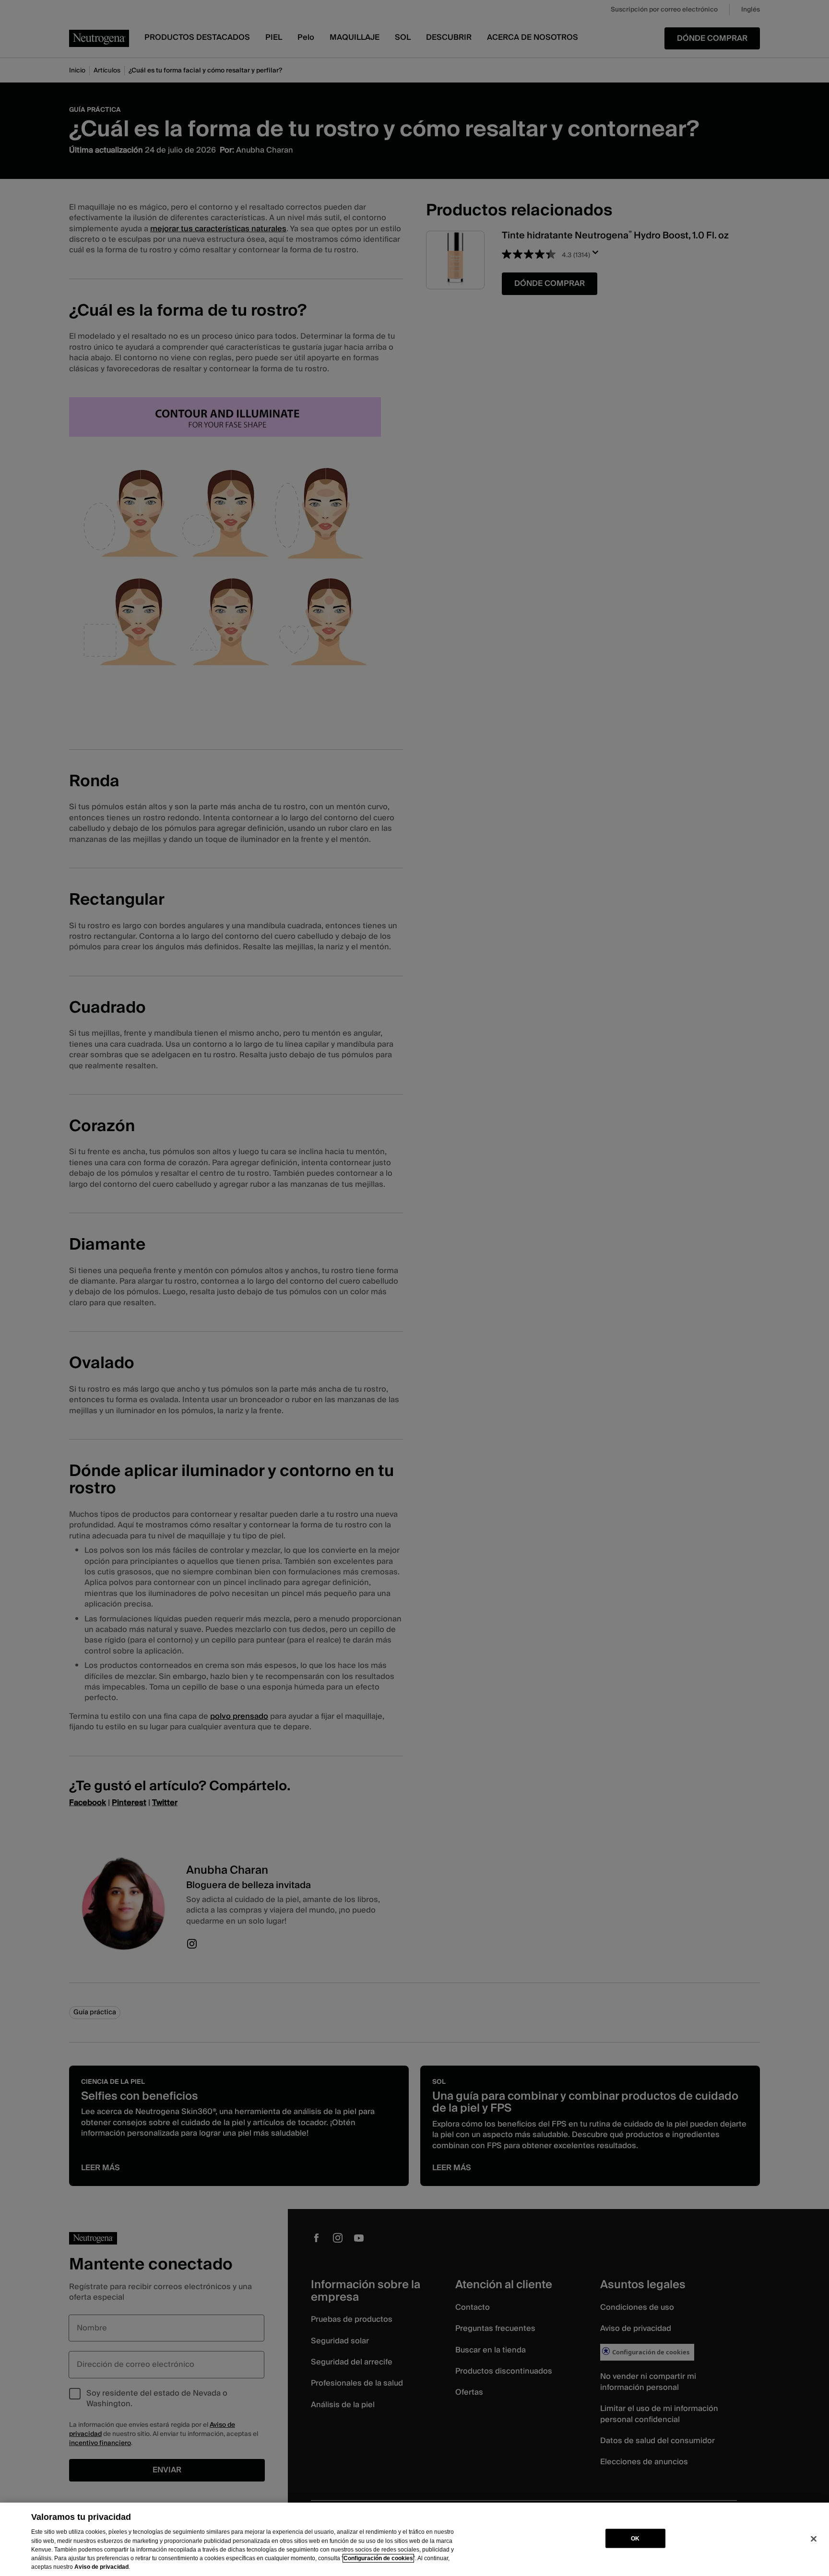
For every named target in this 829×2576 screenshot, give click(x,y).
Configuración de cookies (378, 2558)
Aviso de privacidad (101, 2567)
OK (635, 2538)
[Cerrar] (814, 2539)
